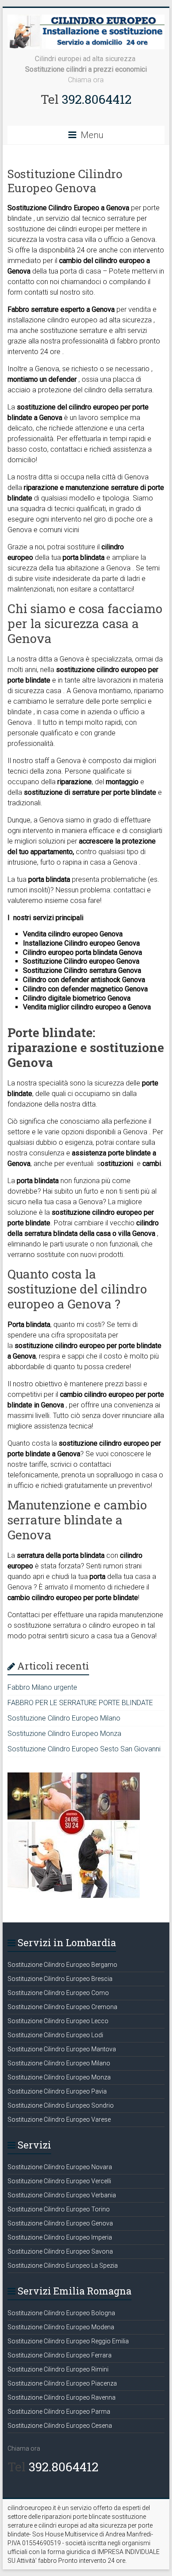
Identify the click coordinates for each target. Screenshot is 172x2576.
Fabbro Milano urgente (42, 1687)
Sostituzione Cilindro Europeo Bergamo (62, 1965)
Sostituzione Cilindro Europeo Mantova (62, 2049)
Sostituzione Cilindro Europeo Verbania (62, 2195)
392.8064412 (95, 99)
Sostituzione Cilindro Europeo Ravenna (62, 2397)
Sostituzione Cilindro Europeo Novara (60, 2167)
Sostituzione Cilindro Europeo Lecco (58, 2021)
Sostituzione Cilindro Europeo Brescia (60, 1979)
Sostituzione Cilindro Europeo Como (58, 1993)
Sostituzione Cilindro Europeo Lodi (55, 2035)
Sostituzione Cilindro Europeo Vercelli (59, 2181)
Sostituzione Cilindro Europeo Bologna (61, 2313)
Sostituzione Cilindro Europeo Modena (61, 2327)
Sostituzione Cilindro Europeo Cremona (62, 2007)
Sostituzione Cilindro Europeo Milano (64, 1718)
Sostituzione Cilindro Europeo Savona (60, 2251)
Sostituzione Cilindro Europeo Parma (59, 2412)
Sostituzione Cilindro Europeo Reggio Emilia (68, 2341)
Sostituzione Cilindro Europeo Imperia (60, 2237)
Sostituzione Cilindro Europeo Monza (64, 1734)
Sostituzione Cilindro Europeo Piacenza (62, 2383)
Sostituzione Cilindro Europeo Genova (60, 2223)
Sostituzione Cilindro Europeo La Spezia (63, 2265)
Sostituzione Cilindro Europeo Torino (59, 2209)
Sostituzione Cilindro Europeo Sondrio (61, 2105)
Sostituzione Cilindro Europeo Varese (59, 2119)
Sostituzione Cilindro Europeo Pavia (57, 2091)
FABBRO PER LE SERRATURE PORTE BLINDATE (80, 1703)
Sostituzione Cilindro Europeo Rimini (58, 2369)
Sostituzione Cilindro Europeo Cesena (60, 2426)
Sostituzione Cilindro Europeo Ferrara (60, 2355)
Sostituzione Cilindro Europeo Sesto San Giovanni (84, 1749)
